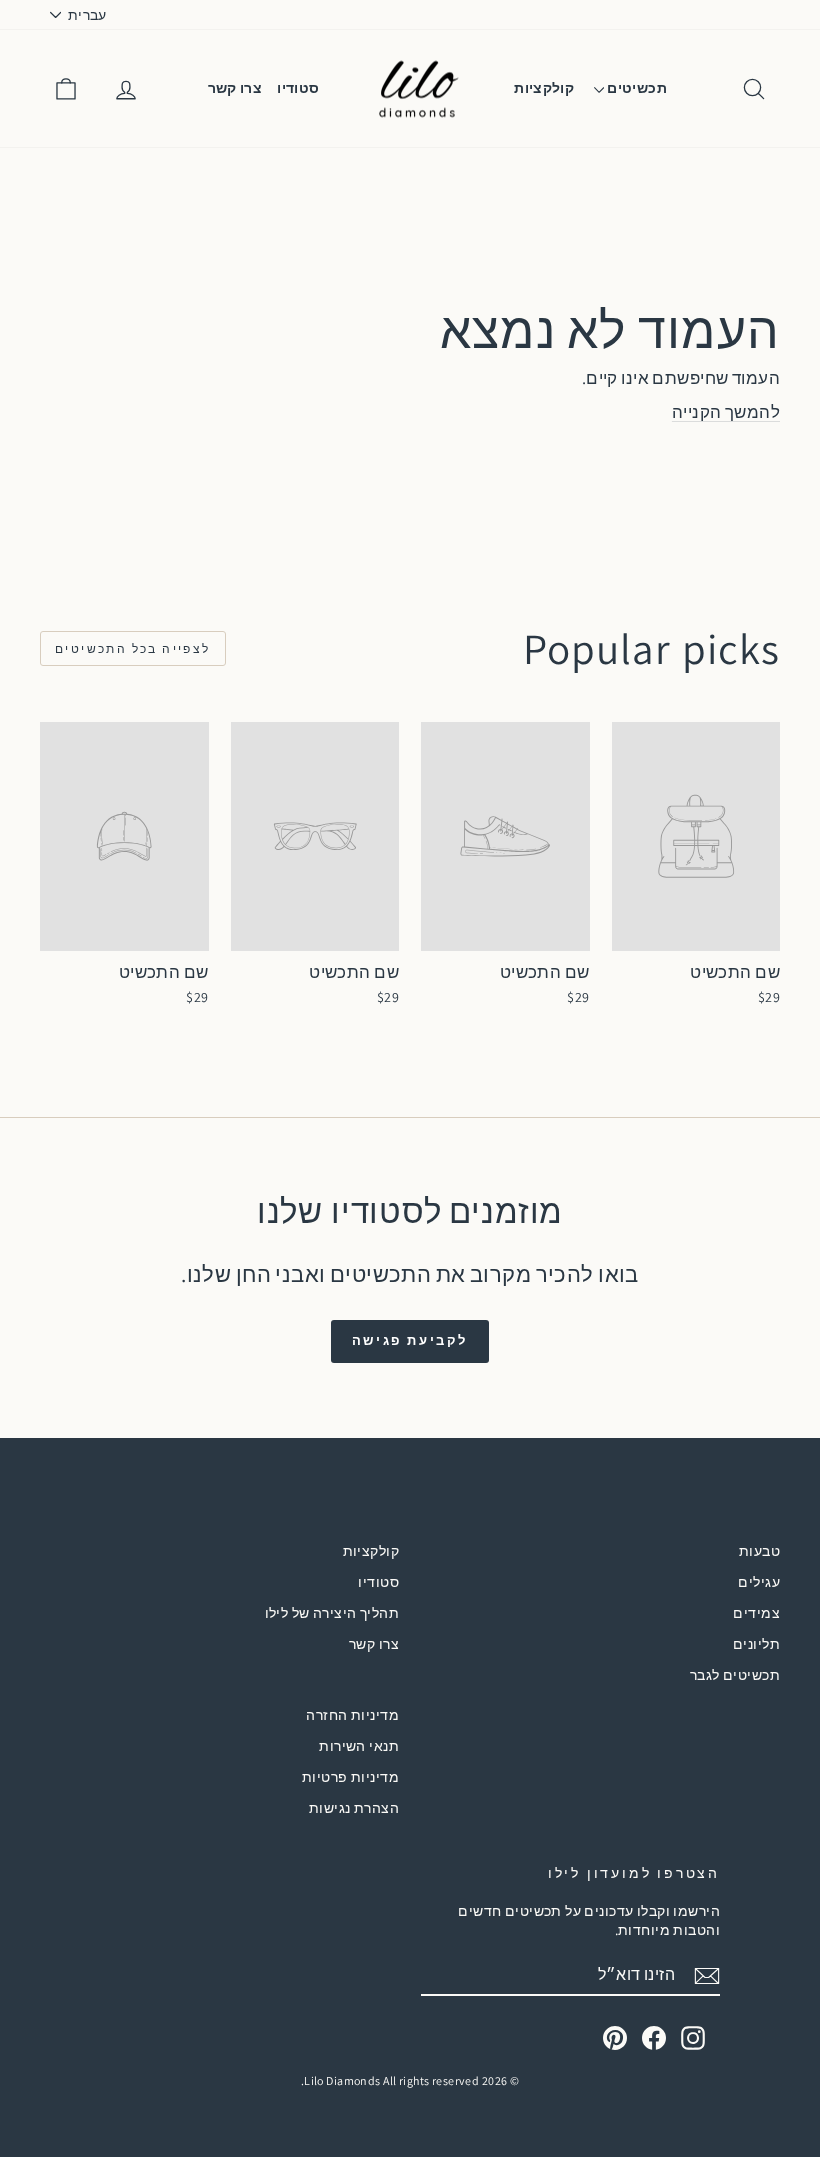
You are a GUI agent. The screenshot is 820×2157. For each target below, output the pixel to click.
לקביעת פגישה (410, 1340)
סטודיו (298, 88)
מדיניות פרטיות (350, 1777)
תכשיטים (635, 88)
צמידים (756, 1613)
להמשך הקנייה (726, 412)
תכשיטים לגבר (735, 1675)
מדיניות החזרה (352, 1715)
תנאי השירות (359, 1746)
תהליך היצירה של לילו (332, 1613)
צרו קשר (235, 88)
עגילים (759, 1582)
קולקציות (544, 88)
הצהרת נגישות (354, 1808)
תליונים (756, 1644)
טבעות (759, 1551)
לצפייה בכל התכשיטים (133, 648)
